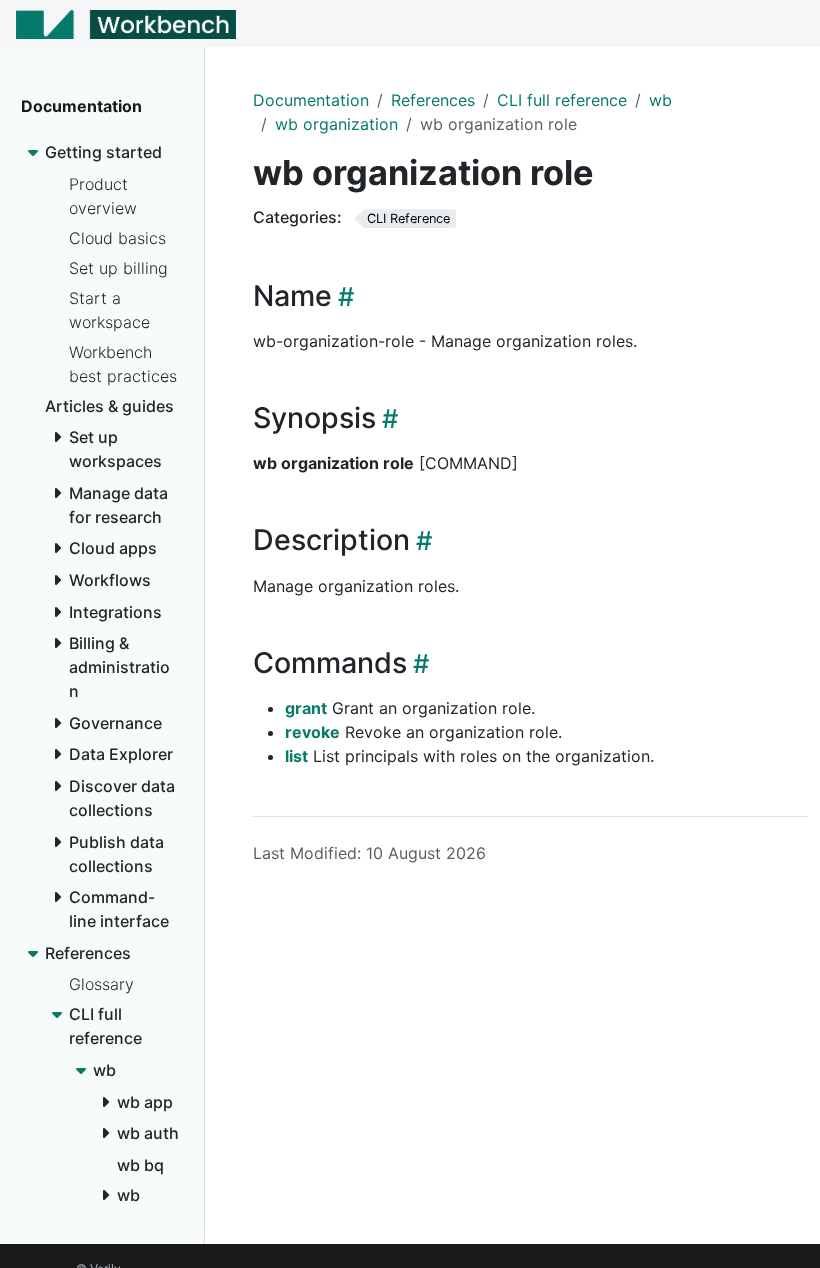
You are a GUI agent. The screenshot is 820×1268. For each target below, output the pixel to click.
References (433, 100)
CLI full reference (562, 100)
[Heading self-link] (343, 296)
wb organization (336, 124)
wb (660, 100)
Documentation (311, 100)
